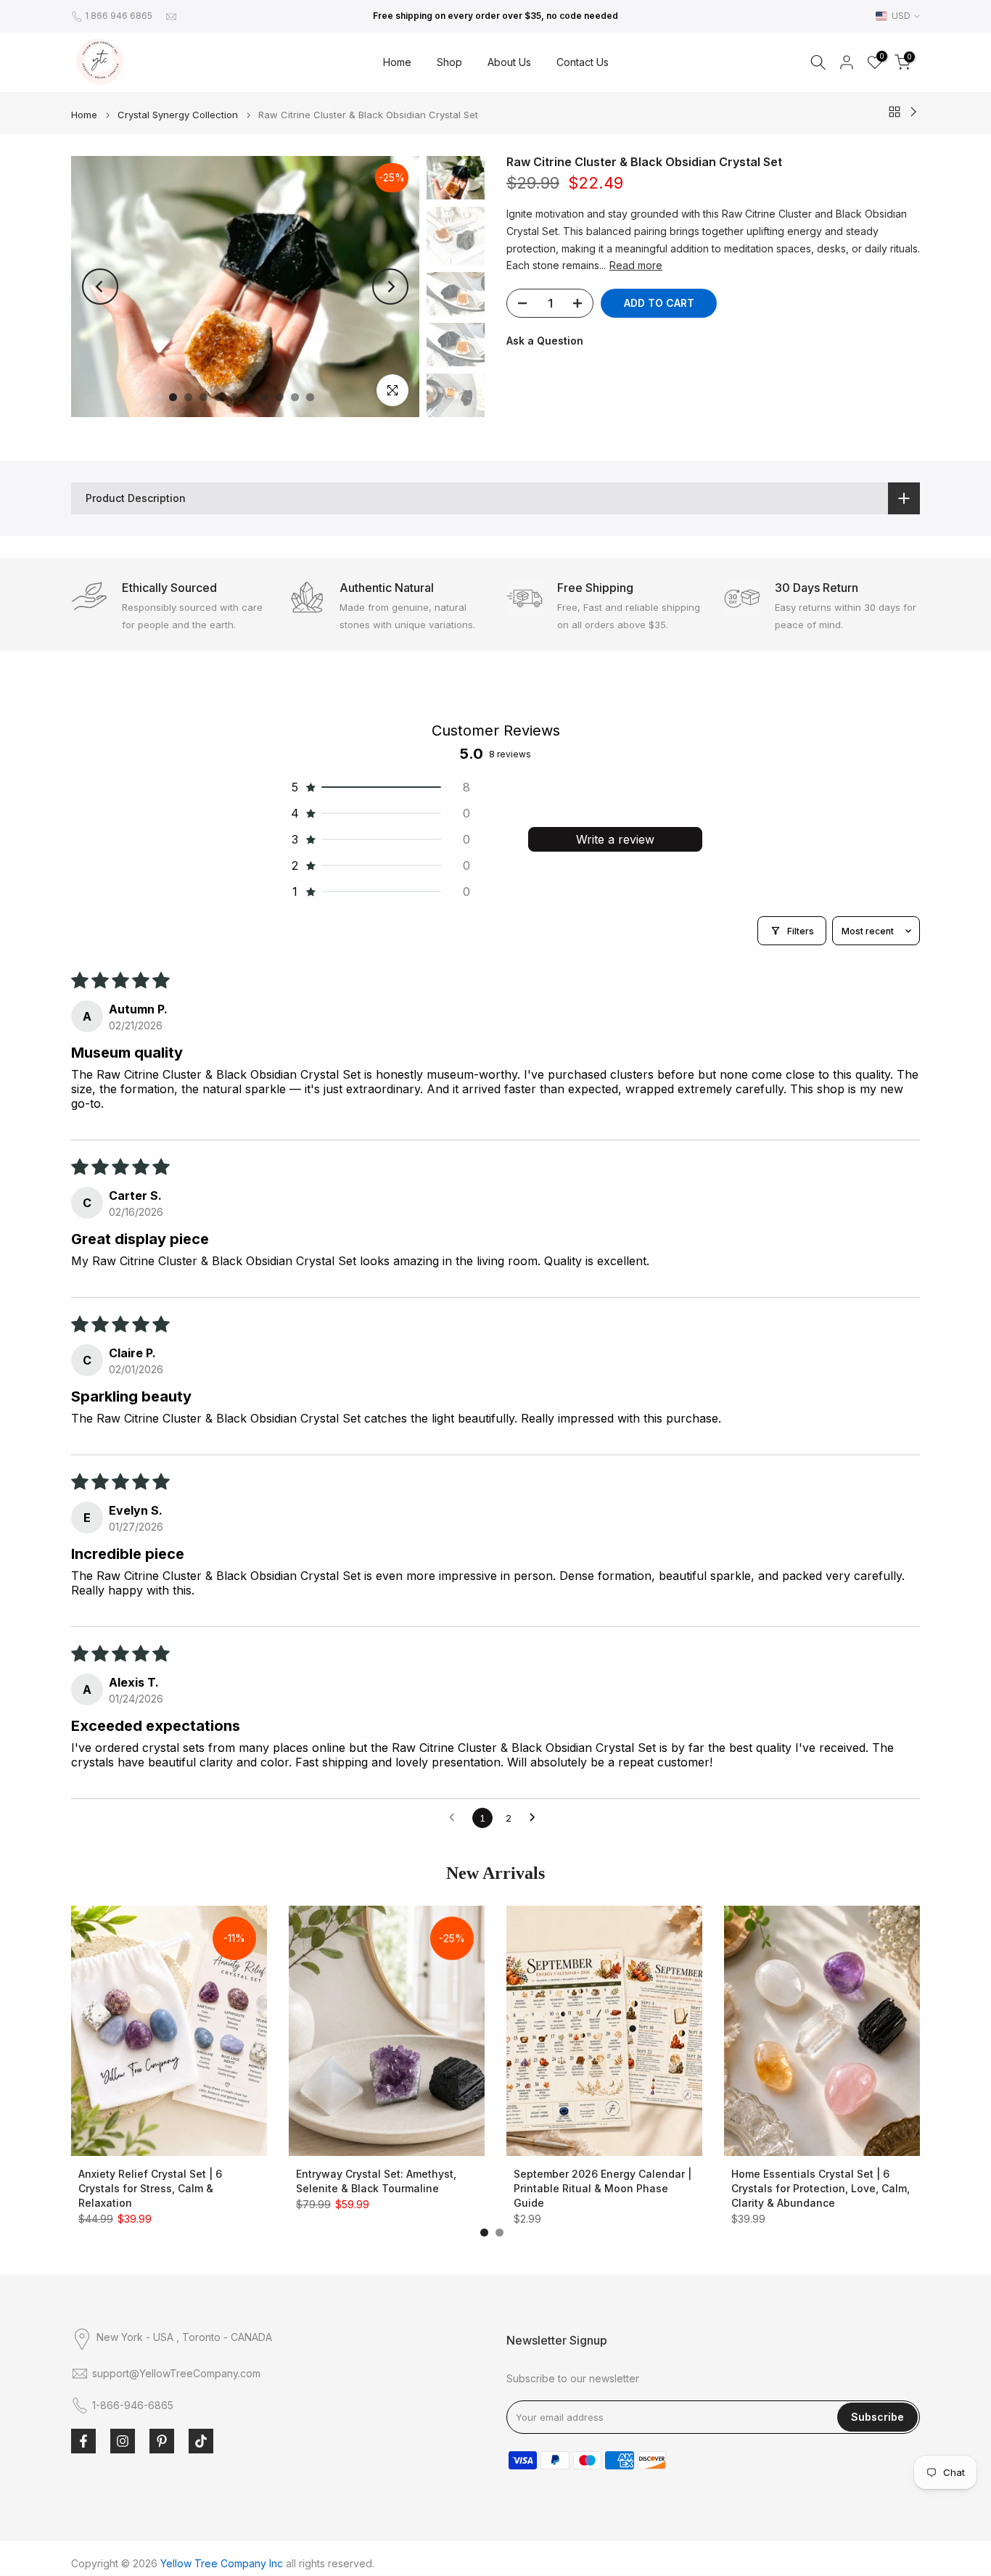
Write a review (615, 839)
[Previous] (100, 287)
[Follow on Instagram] (123, 2441)
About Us (509, 62)
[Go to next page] (536, 1818)
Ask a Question (545, 341)
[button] (379, 787)
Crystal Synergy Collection (178, 115)
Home (397, 62)
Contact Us (583, 62)
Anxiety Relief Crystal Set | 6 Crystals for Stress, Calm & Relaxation (150, 2188)
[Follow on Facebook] (83, 2441)
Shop (449, 62)
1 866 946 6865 (119, 16)
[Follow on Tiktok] (201, 2441)
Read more (636, 265)
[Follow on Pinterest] (162, 2441)
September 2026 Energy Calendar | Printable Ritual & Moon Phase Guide (603, 2188)
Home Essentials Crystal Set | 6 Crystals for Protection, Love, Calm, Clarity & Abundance (821, 2188)
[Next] (390, 287)
